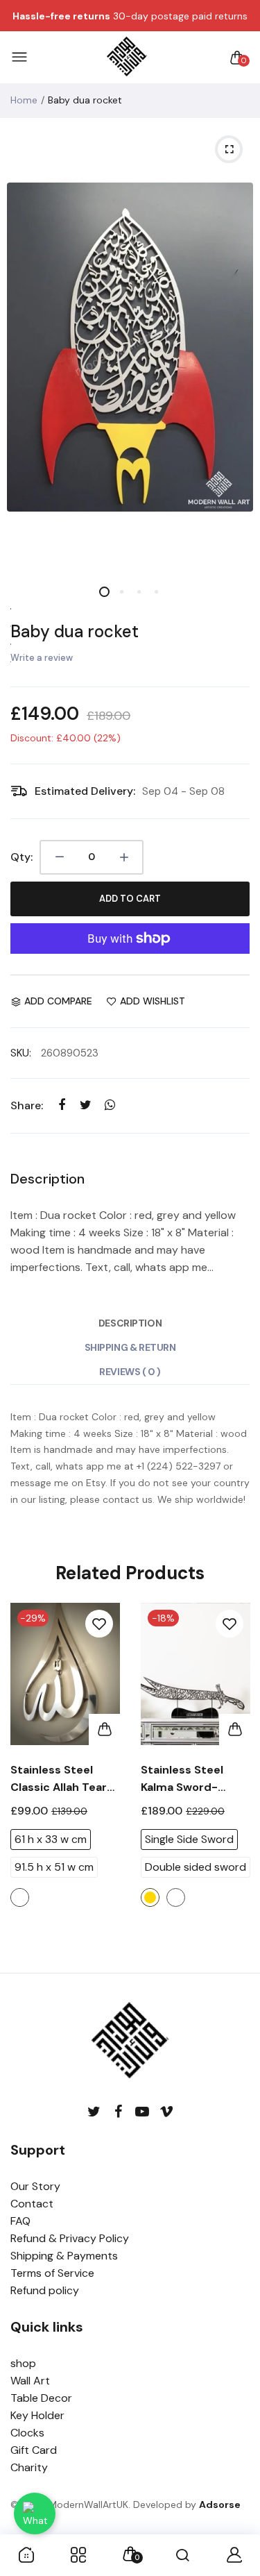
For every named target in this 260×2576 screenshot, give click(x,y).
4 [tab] (156, 592)
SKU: (21, 1053)
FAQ (20, 2221)
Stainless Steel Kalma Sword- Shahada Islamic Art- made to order (195, 1779)
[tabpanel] (130, 347)
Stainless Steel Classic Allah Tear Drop (59, 1779)
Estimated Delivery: (85, 791)
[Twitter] (94, 2112)
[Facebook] (118, 2112)
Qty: (21, 857)
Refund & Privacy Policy (70, 2238)
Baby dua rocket (75, 631)
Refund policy (45, 2290)
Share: (27, 1105)
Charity (29, 2467)
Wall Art (30, 2381)
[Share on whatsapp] (110, 1105)
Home (24, 100)
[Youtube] (142, 2112)
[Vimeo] (167, 2112)
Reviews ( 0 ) (130, 1372)
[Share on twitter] (86, 1105)
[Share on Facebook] (61, 1105)
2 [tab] (122, 592)
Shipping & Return (130, 1347)
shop (23, 2363)
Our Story (35, 2186)
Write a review (42, 658)
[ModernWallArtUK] (127, 58)
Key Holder (37, 2415)
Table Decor (41, 2398)
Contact (32, 2204)
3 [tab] (139, 592)
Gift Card (34, 2450)
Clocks (27, 2433)
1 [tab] (104, 592)
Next (234, 1781)
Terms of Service (52, 2273)
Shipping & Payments (64, 2256)
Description (130, 1323)
